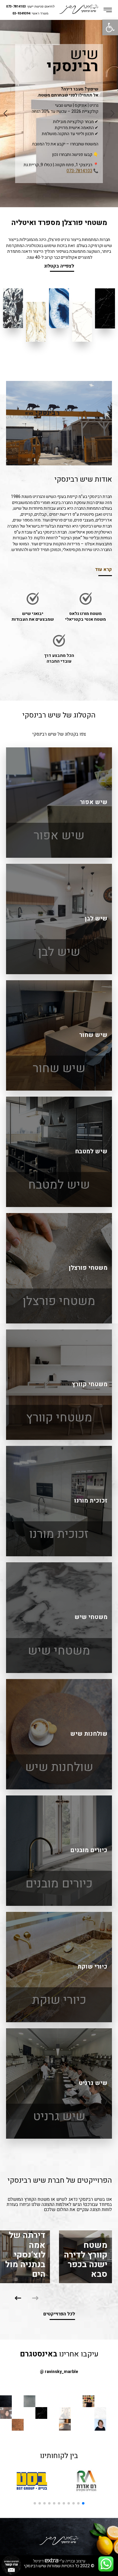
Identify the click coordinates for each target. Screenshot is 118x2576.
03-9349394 (21, 14)
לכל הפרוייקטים (59, 2314)
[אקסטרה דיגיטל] (52, 2561)
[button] (18, 2298)
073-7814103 (16, 7)
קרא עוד (103, 570)
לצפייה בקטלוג (59, 266)
